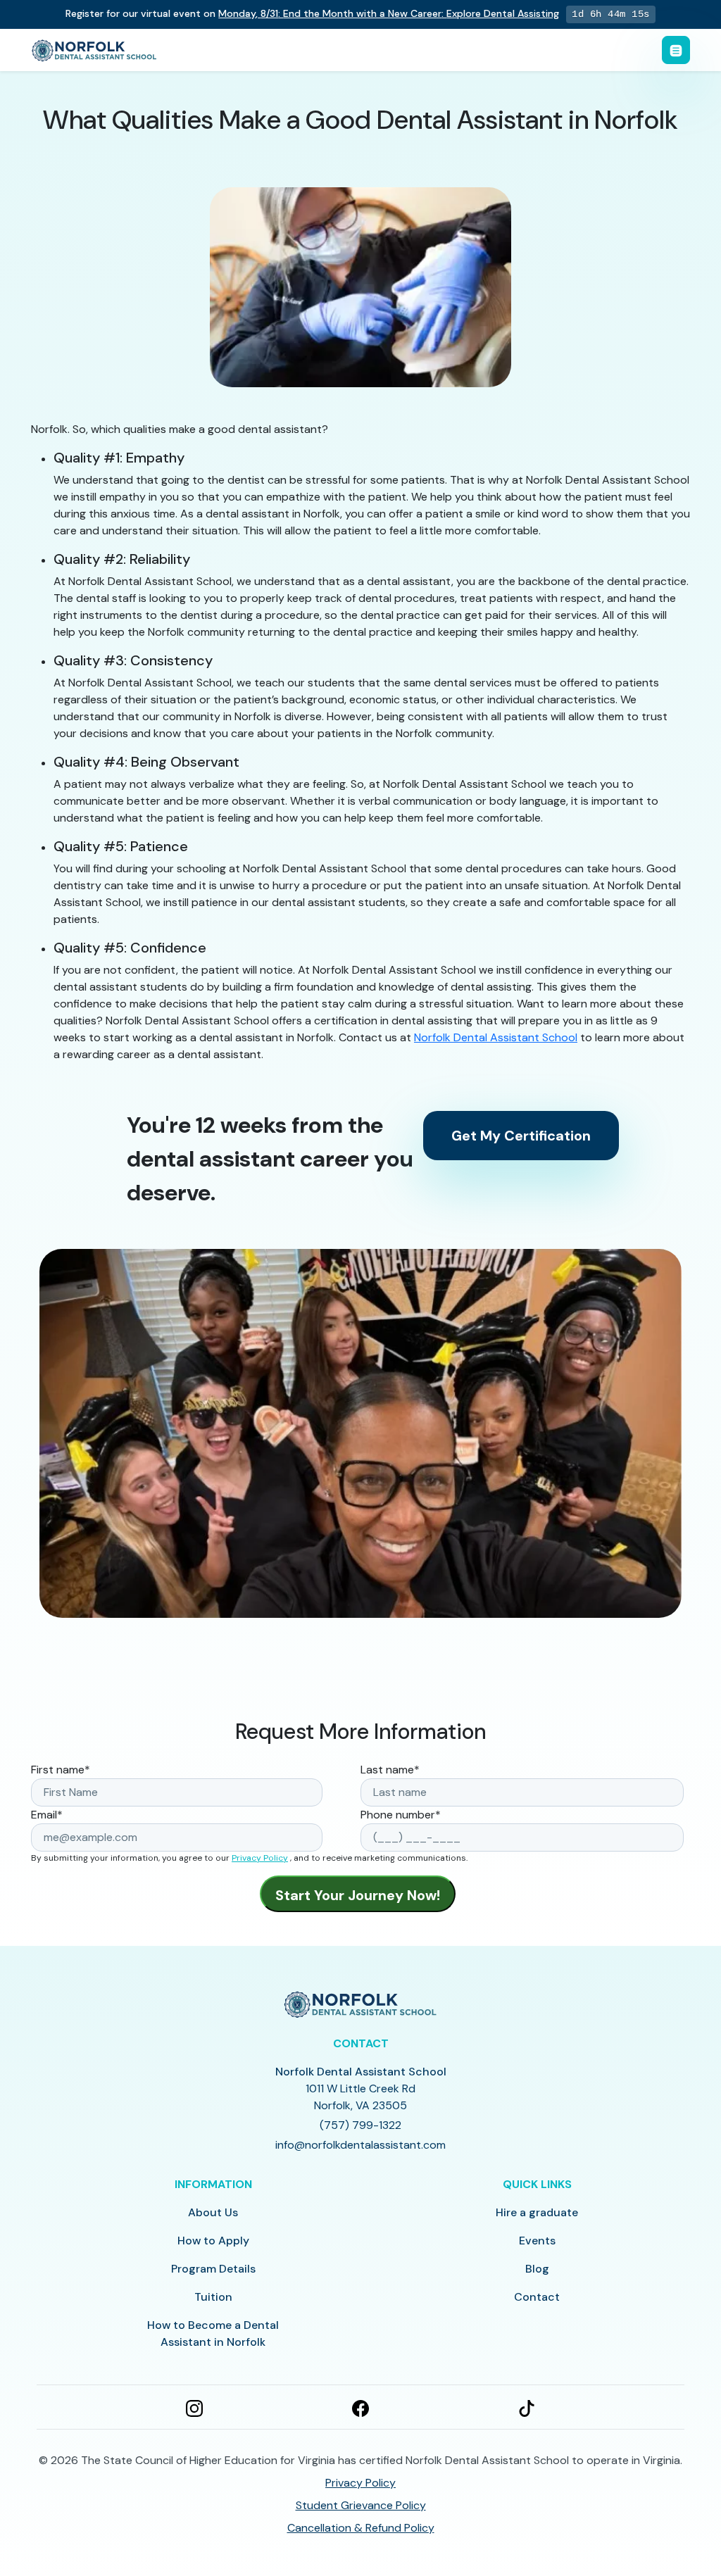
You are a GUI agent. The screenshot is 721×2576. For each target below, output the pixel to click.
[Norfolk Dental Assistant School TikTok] (527, 2407)
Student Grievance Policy (361, 2505)
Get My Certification (521, 1136)
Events (537, 2241)
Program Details (213, 2269)
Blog (537, 2269)
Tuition (213, 2297)
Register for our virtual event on (312, 13)
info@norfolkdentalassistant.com (360, 2145)
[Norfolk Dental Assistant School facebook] (360, 2407)
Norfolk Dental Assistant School (496, 1037)
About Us (213, 2212)
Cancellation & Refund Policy (361, 2528)
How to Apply (213, 2241)
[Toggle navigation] (676, 50)
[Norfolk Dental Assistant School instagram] (194, 2407)
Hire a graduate (537, 2212)
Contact (537, 2297)
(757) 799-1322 (360, 2125)
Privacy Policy (260, 1858)
